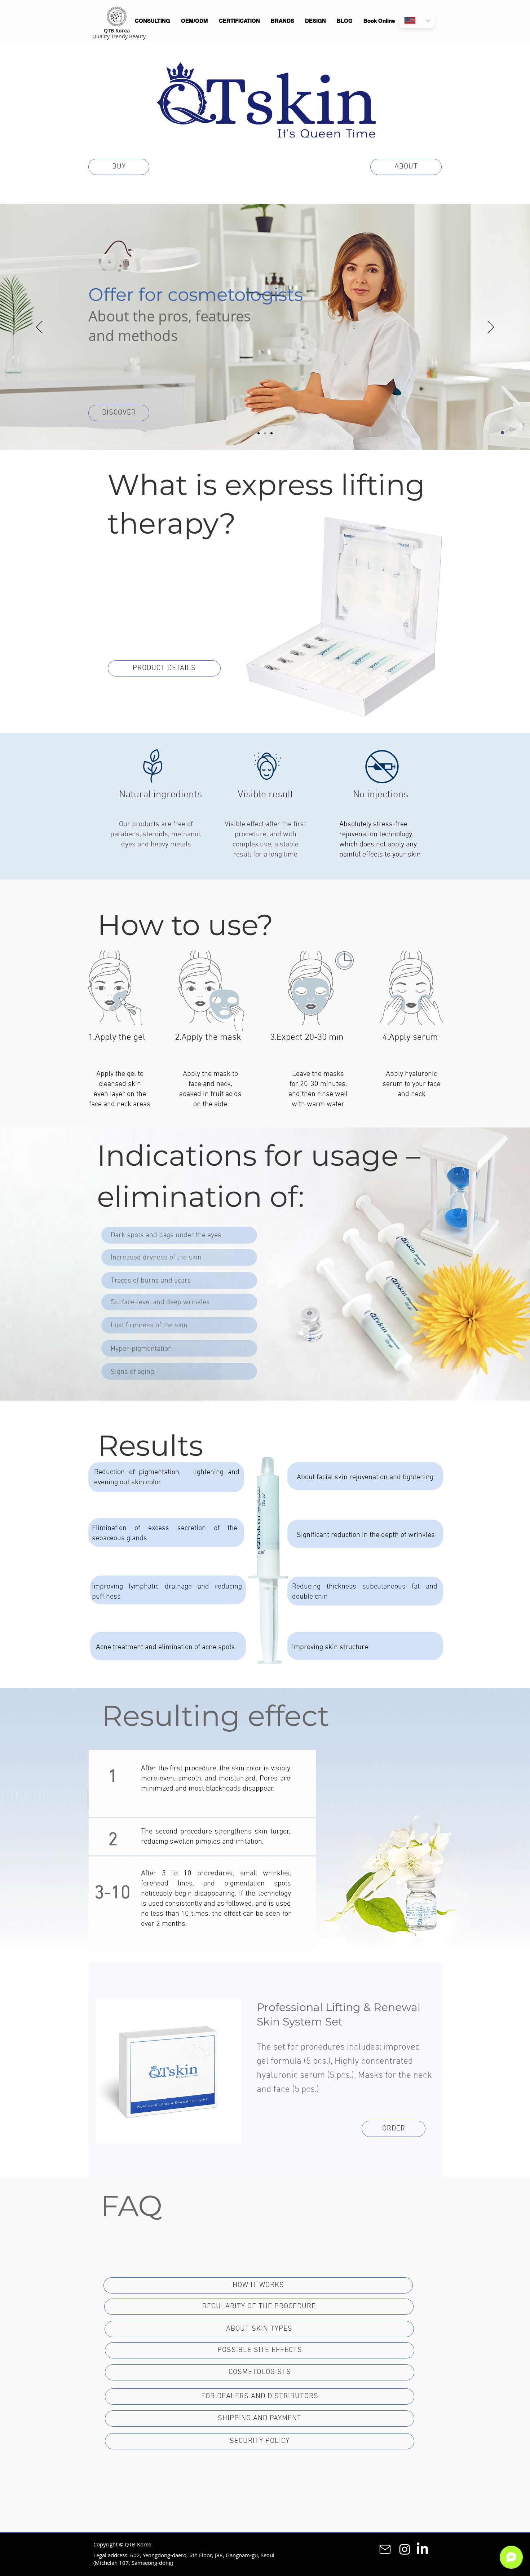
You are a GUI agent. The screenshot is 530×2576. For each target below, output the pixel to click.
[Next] (491, 328)
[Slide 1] (259, 433)
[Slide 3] (271, 433)
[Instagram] (405, 2549)
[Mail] (385, 2549)
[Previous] (39, 328)
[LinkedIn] (422, 2549)
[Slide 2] (265, 433)
